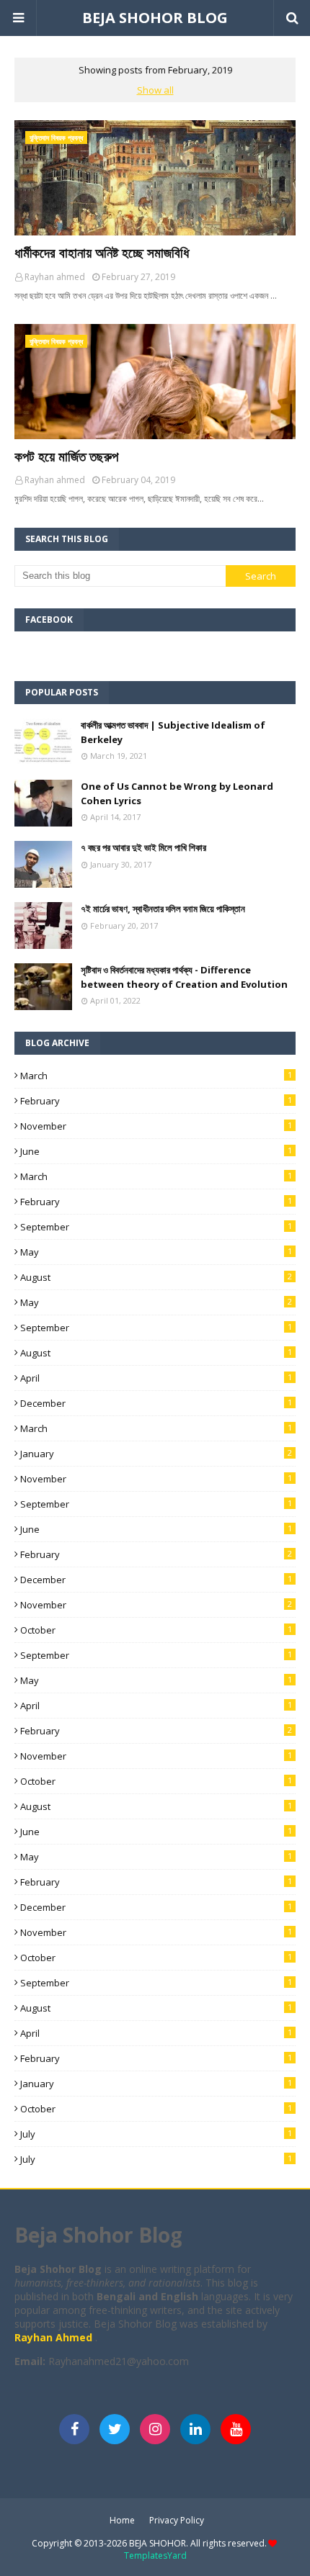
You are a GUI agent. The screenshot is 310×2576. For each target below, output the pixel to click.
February (156, 1101)
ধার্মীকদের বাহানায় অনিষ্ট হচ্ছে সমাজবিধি (102, 253)
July (156, 2134)
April (156, 1378)
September (156, 1227)
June (156, 1151)
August (156, 1277)
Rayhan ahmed (55, 277)
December (156, 1403)
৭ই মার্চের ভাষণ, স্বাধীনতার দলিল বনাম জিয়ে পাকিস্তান (163, 909)
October (156, 1630)
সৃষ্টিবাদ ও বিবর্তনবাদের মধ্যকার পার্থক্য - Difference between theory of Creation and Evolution (184, 977)
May (156, 1252)
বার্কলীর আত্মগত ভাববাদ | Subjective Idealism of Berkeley (173, 732)
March (156, 1076)
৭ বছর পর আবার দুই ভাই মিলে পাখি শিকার (143, 847)
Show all (155, 90)
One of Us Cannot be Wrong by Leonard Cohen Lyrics (177, 793)
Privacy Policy (177, 2520)
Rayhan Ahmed (55, 2337)
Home (122, 2520)
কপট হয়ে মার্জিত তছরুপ (66, 456)
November (156, 1126)
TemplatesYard (155, 2555)
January (156, 1454)
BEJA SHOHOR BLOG (155, 18)
